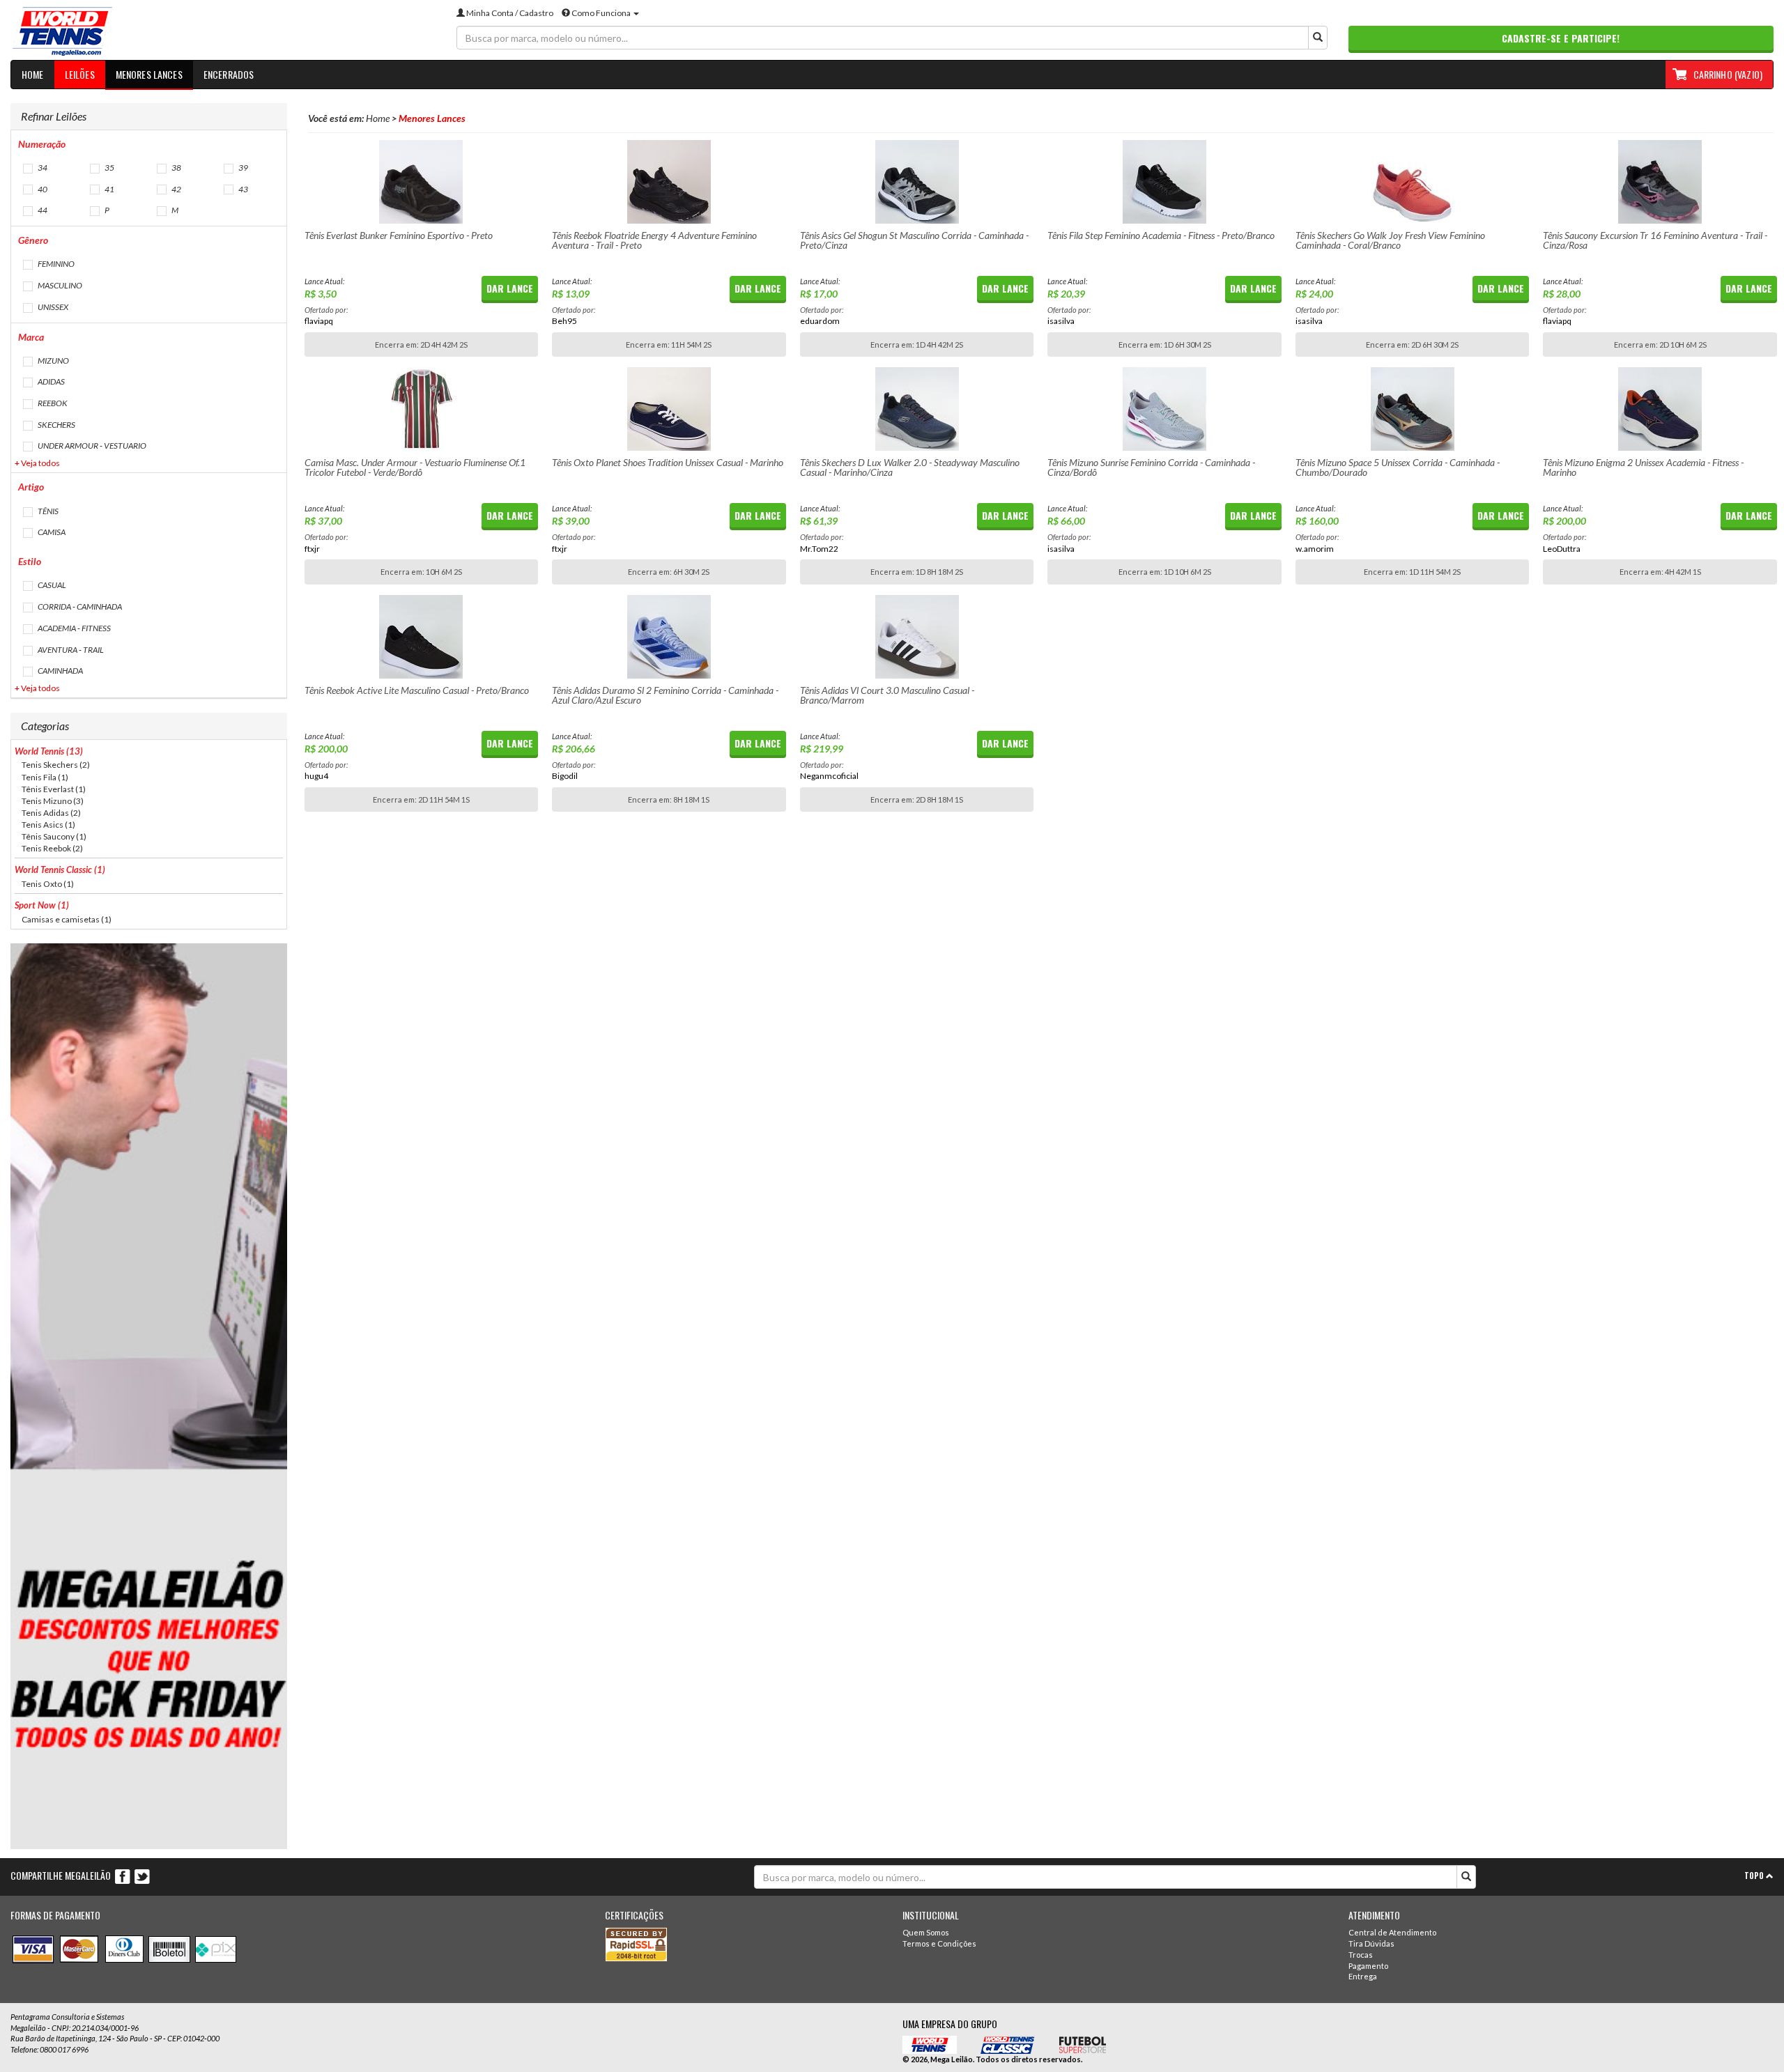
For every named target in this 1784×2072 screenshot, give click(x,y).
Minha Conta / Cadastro (509, 13)
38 (176, 168)
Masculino (59, 285)
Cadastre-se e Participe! (1561, 38)
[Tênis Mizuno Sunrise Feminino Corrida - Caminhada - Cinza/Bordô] (1164, 409)
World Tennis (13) (49, 751)
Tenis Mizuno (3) (53, 801)
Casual (51, 585)
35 (109, 168)
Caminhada (60, 671)
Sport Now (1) (42, 905)
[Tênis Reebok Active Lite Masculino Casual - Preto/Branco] (422, 637)
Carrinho (1728, 74)
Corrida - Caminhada (79, 606)
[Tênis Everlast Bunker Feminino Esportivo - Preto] (422, 182)
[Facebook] (123, 1876)
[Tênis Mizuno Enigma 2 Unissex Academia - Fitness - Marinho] (1660, 409)
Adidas (51, 381)
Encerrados (229, 74)
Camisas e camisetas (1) (67, 919)
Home (33, 74)
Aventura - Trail (70, 650)
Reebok (52, 403)
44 (42, 210)
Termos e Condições (939, 1943)
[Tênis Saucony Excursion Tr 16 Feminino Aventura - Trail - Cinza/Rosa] (1660, 182)
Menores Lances (149, 74)
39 (243, 168)
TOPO (1755, 1876)
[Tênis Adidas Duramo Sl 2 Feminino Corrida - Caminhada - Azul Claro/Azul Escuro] (669, 637)
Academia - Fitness (74, 628)
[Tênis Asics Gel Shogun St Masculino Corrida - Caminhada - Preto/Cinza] (917, 182)
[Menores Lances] (223, 32)
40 (42, 189)
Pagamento (1368, 1966)
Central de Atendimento (1392, 1932)
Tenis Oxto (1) (48, 884)
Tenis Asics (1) (48, 825)
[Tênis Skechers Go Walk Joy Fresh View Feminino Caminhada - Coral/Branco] (1413, 182)
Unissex (52, 307)
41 (109, 189)
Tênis (47, 511)
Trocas (1361, 1955)
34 (42, 168)
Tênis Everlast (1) (54, 789)
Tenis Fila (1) (45, 777)
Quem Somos (926, 1932)
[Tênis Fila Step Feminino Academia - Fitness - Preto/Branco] (1164, 182)
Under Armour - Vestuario (91, 446)
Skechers (56, 425)
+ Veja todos (37, 463)
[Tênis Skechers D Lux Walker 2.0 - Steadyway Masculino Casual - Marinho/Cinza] (917, 409)
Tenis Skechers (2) (56, 765)
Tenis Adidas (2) (51, 813)
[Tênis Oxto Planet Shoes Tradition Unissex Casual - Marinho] (669, 409)
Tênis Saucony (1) (54, 836)
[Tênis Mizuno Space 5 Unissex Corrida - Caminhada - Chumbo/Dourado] (1413, 409)
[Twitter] (142, 1876)
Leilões (80, 74)
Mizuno (53, 361)
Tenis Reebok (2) (52, 848)
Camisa (51, 532)
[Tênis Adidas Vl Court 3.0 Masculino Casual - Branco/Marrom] (917, 637)
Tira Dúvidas (1371, 1943)
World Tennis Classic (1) (60, 869)
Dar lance (510, 288)
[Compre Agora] (149, 1396)
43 (243, 189)
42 (176, 189)
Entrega (1363, 1976)
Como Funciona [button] (601, 13)
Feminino (55, 264)
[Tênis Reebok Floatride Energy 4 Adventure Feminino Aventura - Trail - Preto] (669, 182)
